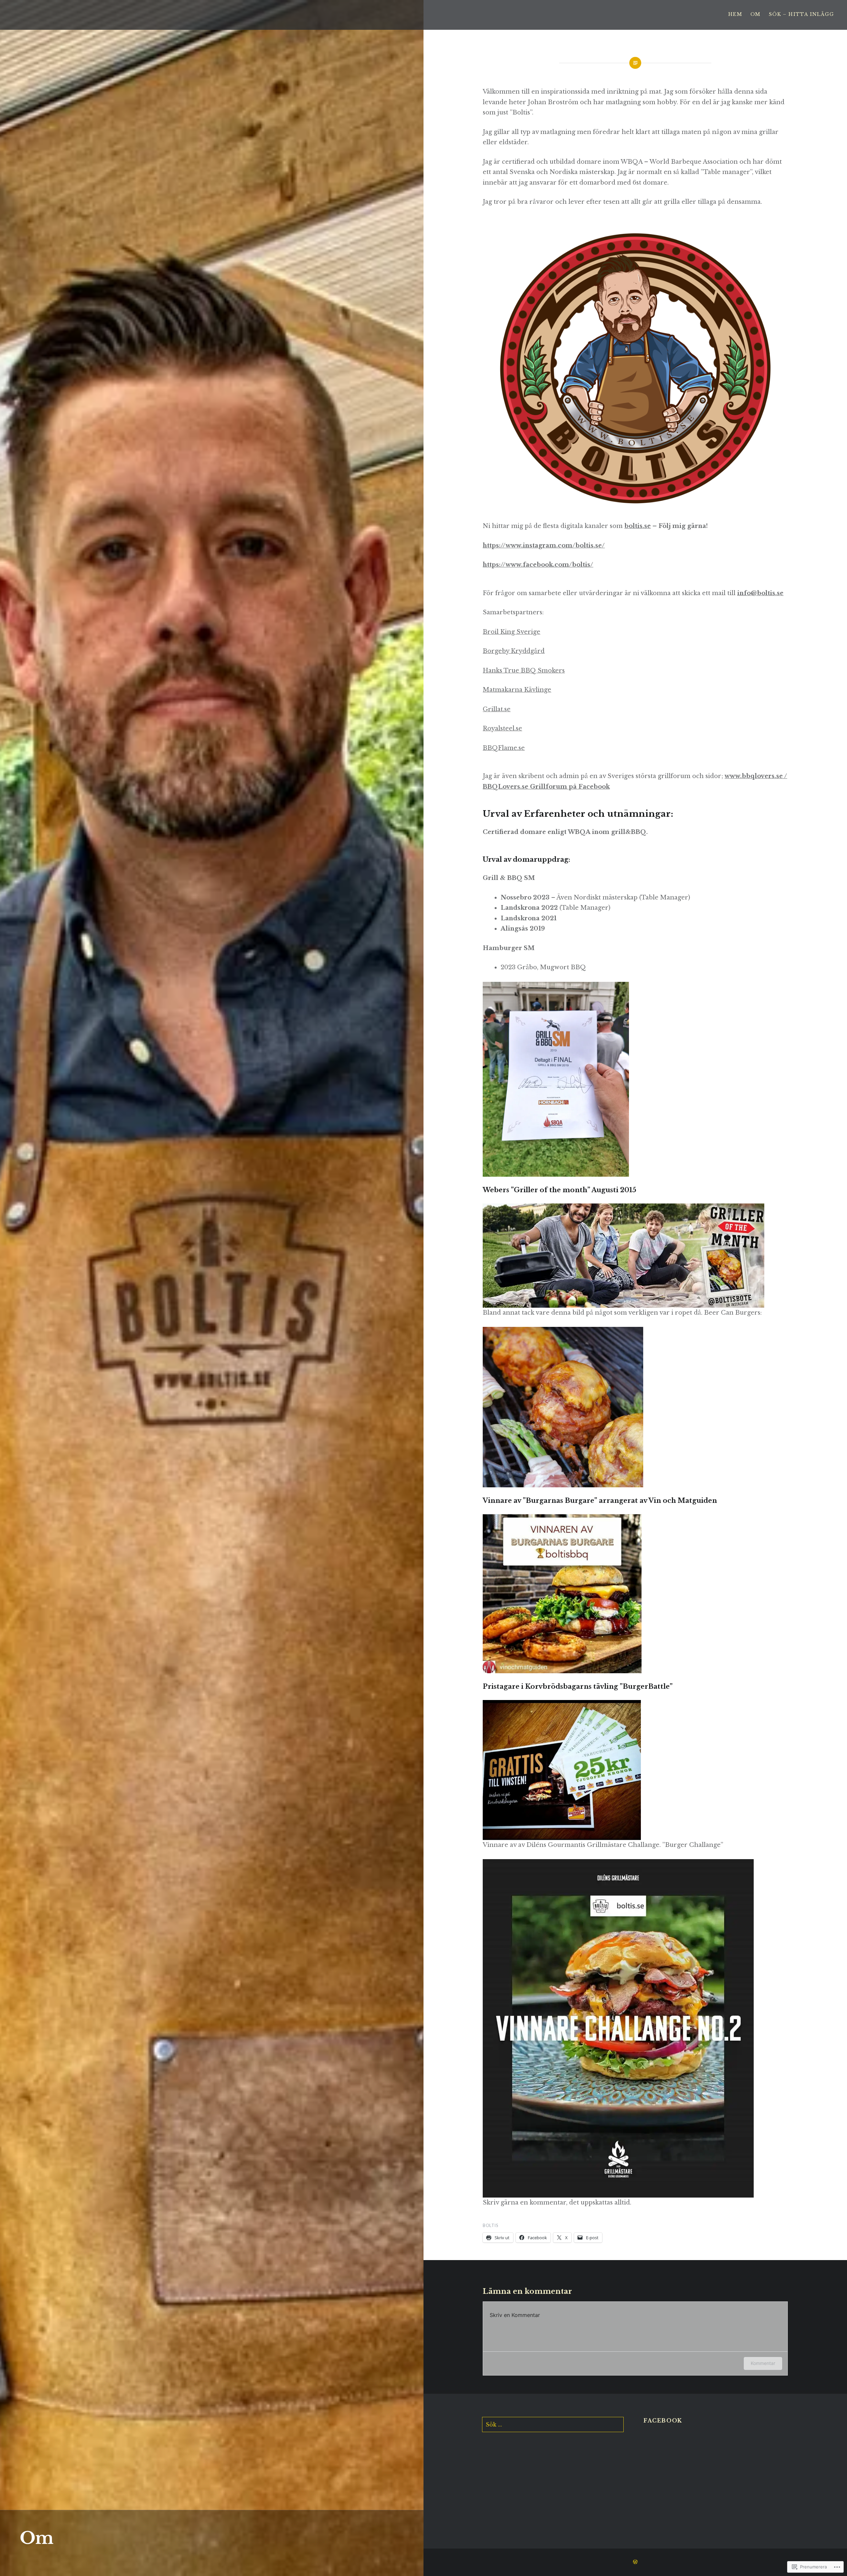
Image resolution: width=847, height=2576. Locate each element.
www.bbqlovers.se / (756, 776)
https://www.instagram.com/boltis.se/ (544, 546)
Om (756, 14)
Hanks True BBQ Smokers (524, 671)
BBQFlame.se (504, 748)
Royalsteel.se (502, 728)
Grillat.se (497, 709)
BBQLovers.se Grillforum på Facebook (546, 787)
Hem (735, 14)
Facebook (663, 2421)
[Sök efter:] (553, 2424)
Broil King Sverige (512, 632)
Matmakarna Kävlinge (517, 690)
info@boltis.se (760, 593)
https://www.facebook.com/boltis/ (538, 565)
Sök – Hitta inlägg (801, 14)
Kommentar (763, 2363)
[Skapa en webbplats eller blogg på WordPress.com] (635, 2562)
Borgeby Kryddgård (514, 651)
